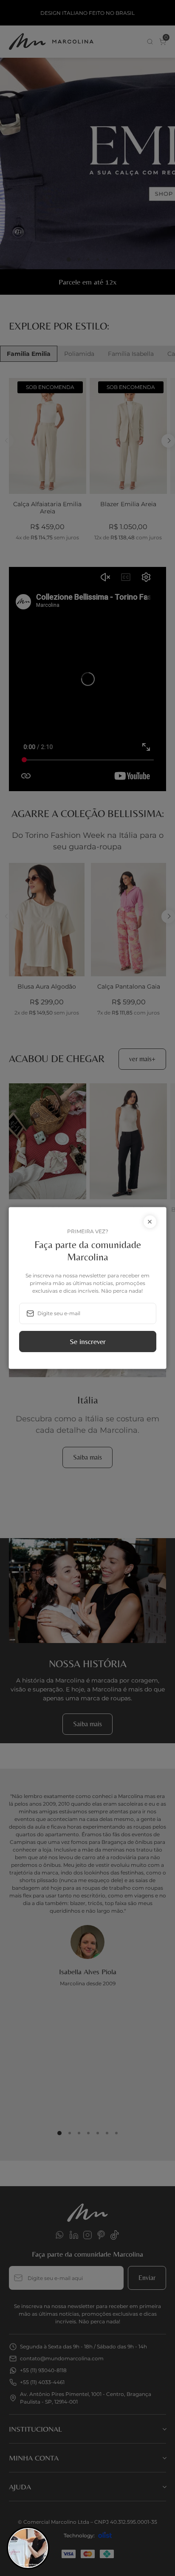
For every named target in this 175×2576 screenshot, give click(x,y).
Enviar (88, 1341)
